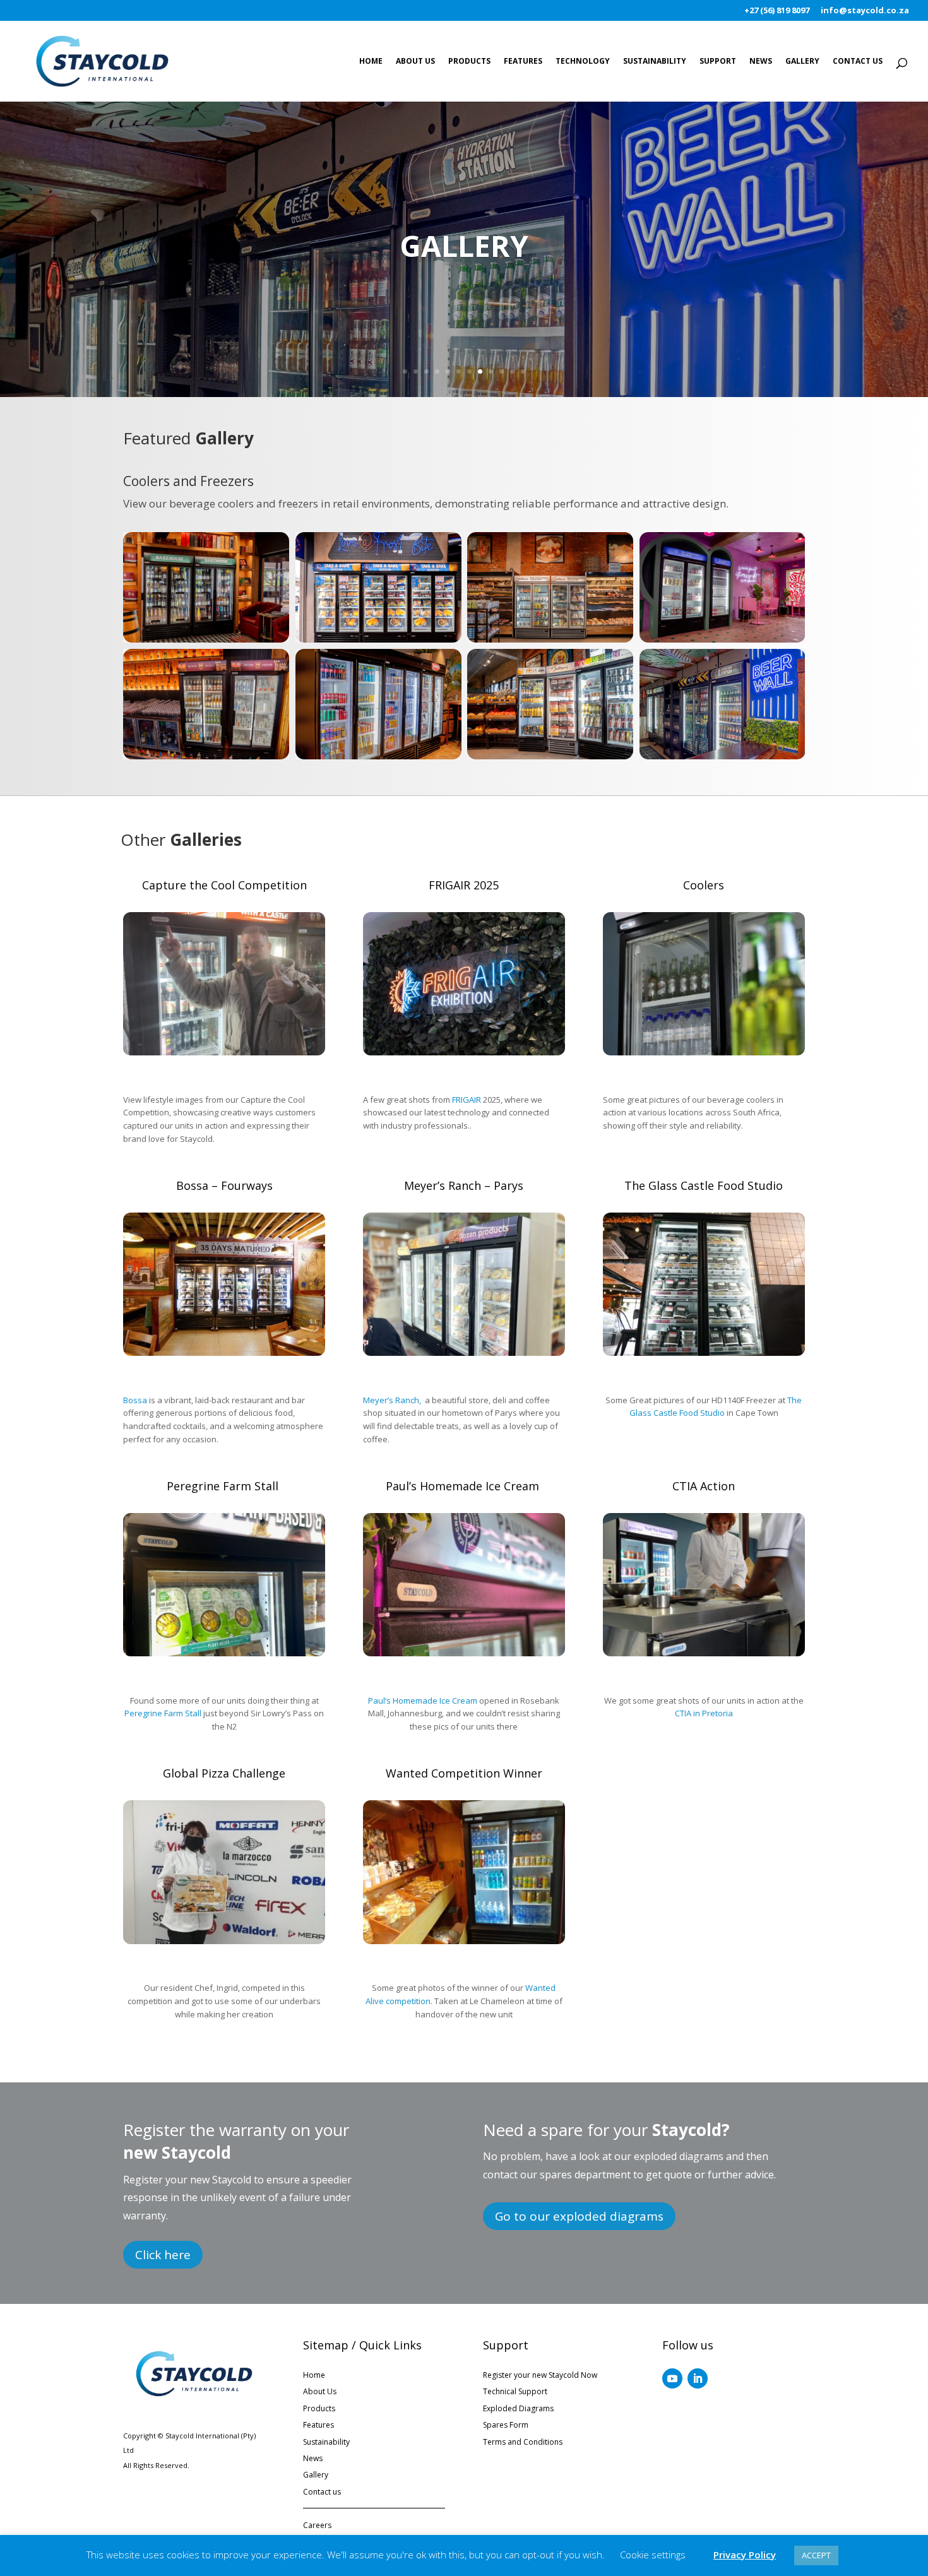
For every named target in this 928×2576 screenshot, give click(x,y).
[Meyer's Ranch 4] (464, 1352)
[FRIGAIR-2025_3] (464, 1052)
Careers (317, 2525)
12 (523, 371)
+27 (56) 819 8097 (777, 11)
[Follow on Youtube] (672, 2378)
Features (523, 62)
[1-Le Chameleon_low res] (464, 1941)
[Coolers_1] (704, 1052)
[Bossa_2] (224, 1352)
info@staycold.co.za (865, 11)
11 (512, 371)
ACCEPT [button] (816, 2555)
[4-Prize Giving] (224, 1941)
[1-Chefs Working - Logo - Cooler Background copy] (704, 1653)
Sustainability (655, 62)
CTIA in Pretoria (704, 1713)
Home (371, 62)
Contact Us (858, 62)
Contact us (322, 2492)
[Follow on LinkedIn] (698, 2378)
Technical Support (515, 2391)
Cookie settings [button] (653, 2555)
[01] (224, 1052)
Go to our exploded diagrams (579, 2216)
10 (502, 371)
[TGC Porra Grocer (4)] (704, 1352)
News (761, 62)
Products (469, 62)
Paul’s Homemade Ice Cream (423, 1701)
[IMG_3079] (224, 1653)
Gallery (802, 62)
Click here (163, 2255)
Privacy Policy (745, 2555)
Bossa (135, 1400)
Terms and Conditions (523, 2442)
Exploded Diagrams (518, 2408)
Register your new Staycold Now (540, 2375)
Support (718, 62)
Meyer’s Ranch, (393, 1400)
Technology (583, 62)
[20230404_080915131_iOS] (464, 1653)
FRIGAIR (467, 1100)
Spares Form (506, 2425)
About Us (415, 62)
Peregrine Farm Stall (163, 1713)
